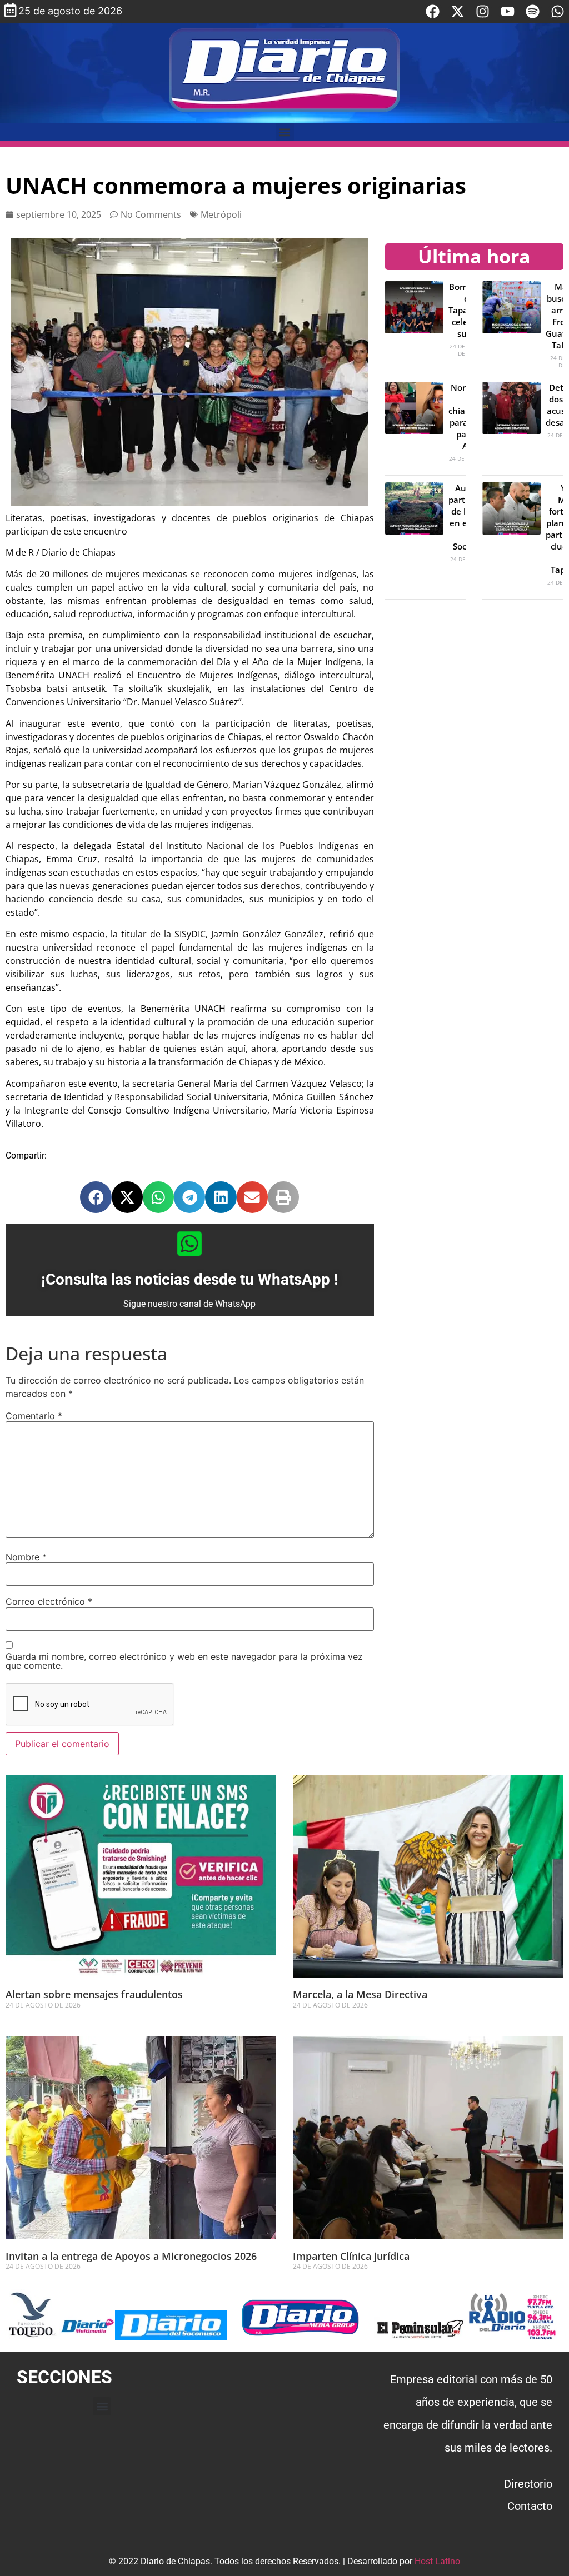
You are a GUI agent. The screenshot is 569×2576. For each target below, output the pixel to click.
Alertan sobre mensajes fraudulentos (94, 1994)
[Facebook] (433, 11)
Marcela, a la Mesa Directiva (360, 1994)
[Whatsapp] (558, 11)
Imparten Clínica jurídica (351, 2256)
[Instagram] (483, 11)
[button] (285, 132)
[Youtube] (508, 11)
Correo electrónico (49, 1601)
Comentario (34, 1416)
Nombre (26, 1557)
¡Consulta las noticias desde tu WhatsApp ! (190, 1279)
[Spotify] (533, 11)
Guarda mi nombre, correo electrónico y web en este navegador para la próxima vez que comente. (184, 1661)
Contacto (530, 2506)
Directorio (528, 2484)
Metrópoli (221, 214)
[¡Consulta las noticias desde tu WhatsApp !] (189, 1244)
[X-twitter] (458, 11)
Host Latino (437, 2561)
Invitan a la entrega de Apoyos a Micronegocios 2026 (131, 2256)
